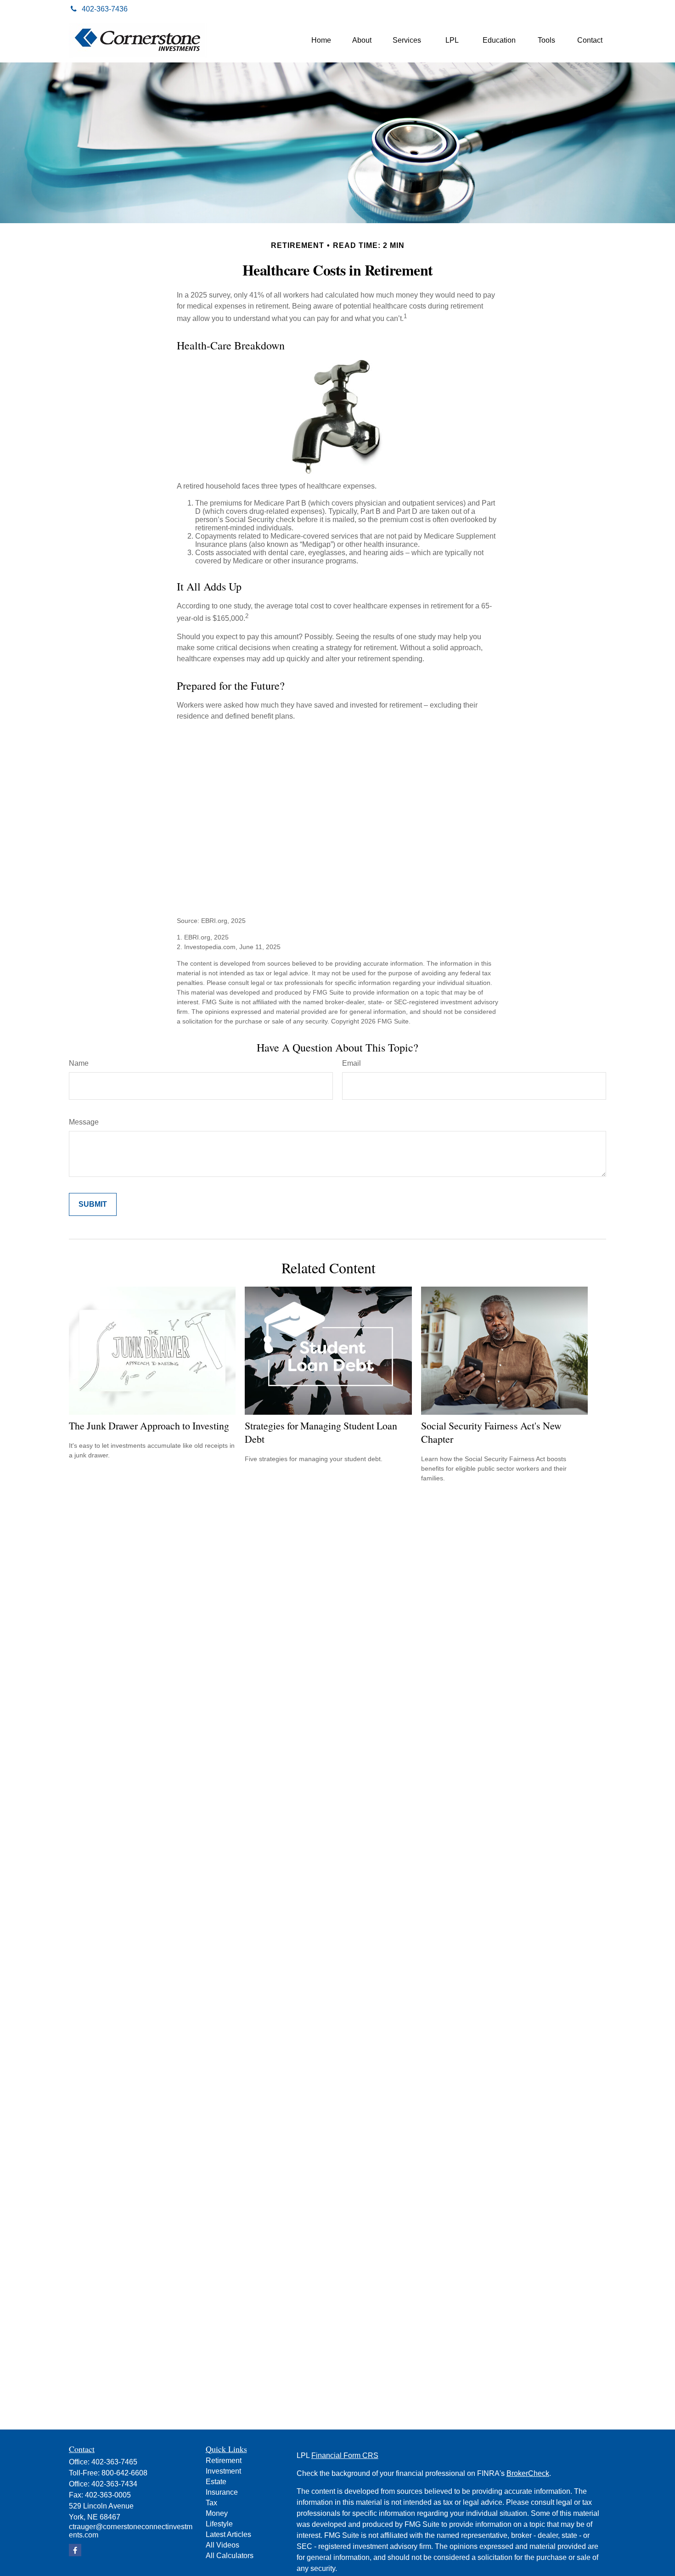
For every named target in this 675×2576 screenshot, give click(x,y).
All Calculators (230, 2556)
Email (352, 1063)
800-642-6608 (124, 2473)
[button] (321, 41)
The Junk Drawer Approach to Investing (149, 1426)
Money (217, 2513)
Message (84, 1122)
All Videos (222, 2545)
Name (79, 1063)
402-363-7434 (114, 2484)
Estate (216, 2482)
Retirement (224, 2461)
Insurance (222, 2492)
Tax (211, 2503)
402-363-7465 (114, 2462)
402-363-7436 (105, 9)
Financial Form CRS (345, 2455)
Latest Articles (228, 2534)
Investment (223, 2471)
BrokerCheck (528, 2473)
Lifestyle (219, 2524)
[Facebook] (596, 9)
